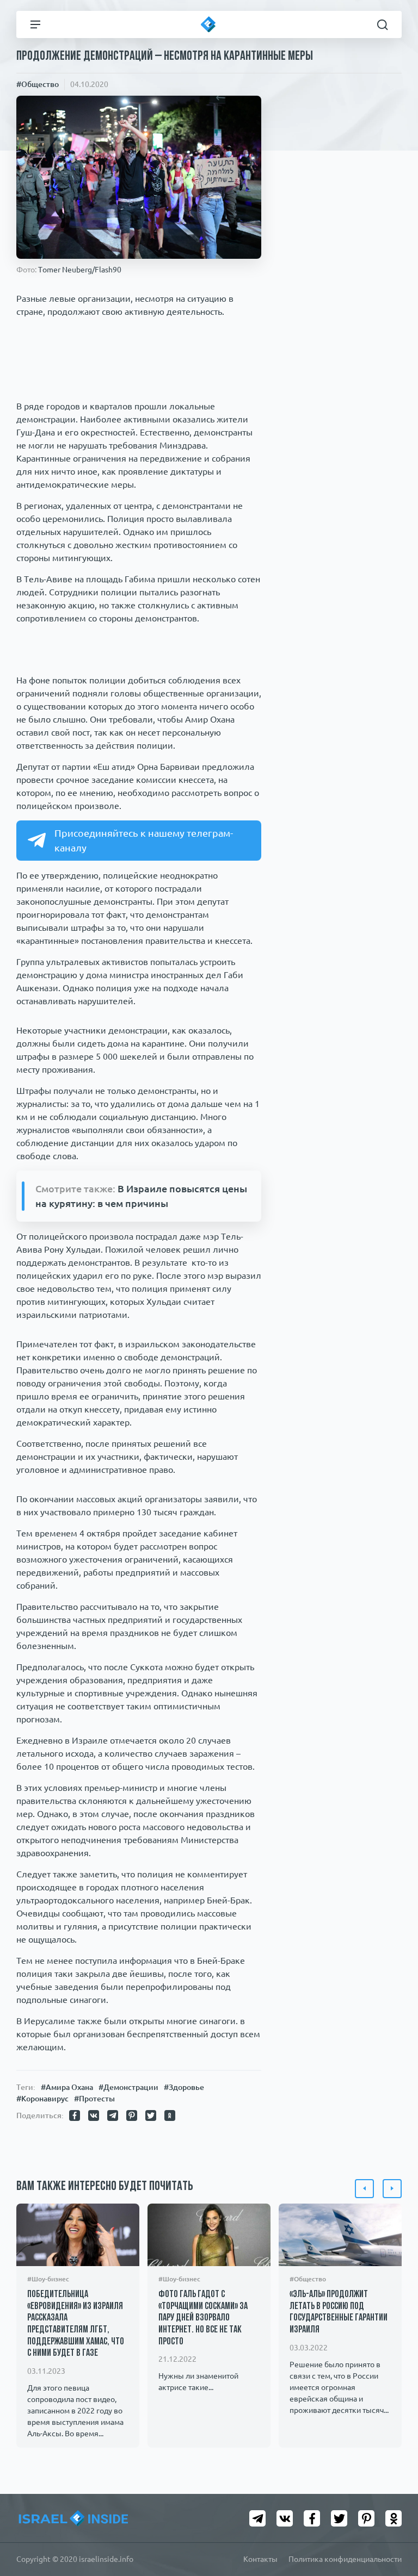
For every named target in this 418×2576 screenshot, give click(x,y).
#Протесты (94, 2099)
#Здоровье (184, 2087)
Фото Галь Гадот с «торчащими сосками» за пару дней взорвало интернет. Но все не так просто (203, 2318)
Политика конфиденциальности (345, 2559)
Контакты (260, 2559)
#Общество (38, 84)
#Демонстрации (128, 2087)
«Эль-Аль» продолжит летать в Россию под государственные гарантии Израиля (339, 2313)
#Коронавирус (42, 2099)
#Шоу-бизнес (48, 2279)
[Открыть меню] (35, 24)
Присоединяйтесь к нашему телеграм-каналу (144, 840)
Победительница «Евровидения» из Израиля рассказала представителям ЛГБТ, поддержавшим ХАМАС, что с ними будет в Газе (76, 2324)
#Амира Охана (67, 2087)
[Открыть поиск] (383, 24)
